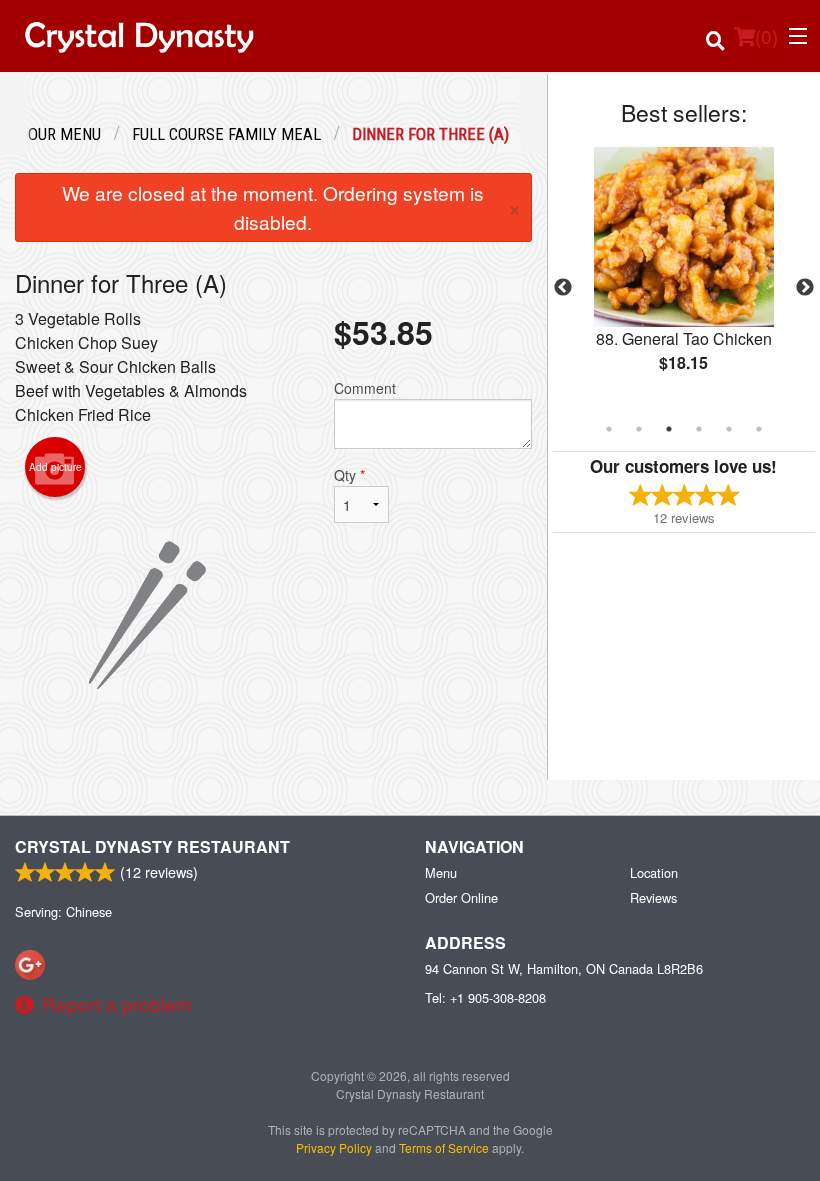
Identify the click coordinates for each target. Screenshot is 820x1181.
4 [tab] (699, 429)
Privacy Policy (334, 1147)
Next (805, 288)
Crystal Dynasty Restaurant (152, 846)
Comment (365, 388)
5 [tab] (729, 429)
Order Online (461, 897)
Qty (349, 475)
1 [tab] (609, 429)
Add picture (55, 467)
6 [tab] (759, 429)
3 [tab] (669, 429)
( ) (766, 35)
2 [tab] (639, 429)
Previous (563, 288)
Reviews (653, 897)
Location (654, 872)
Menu (441, 872)
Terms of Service (444, 1147)
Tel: (485, 997)
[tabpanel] (684, 276)
